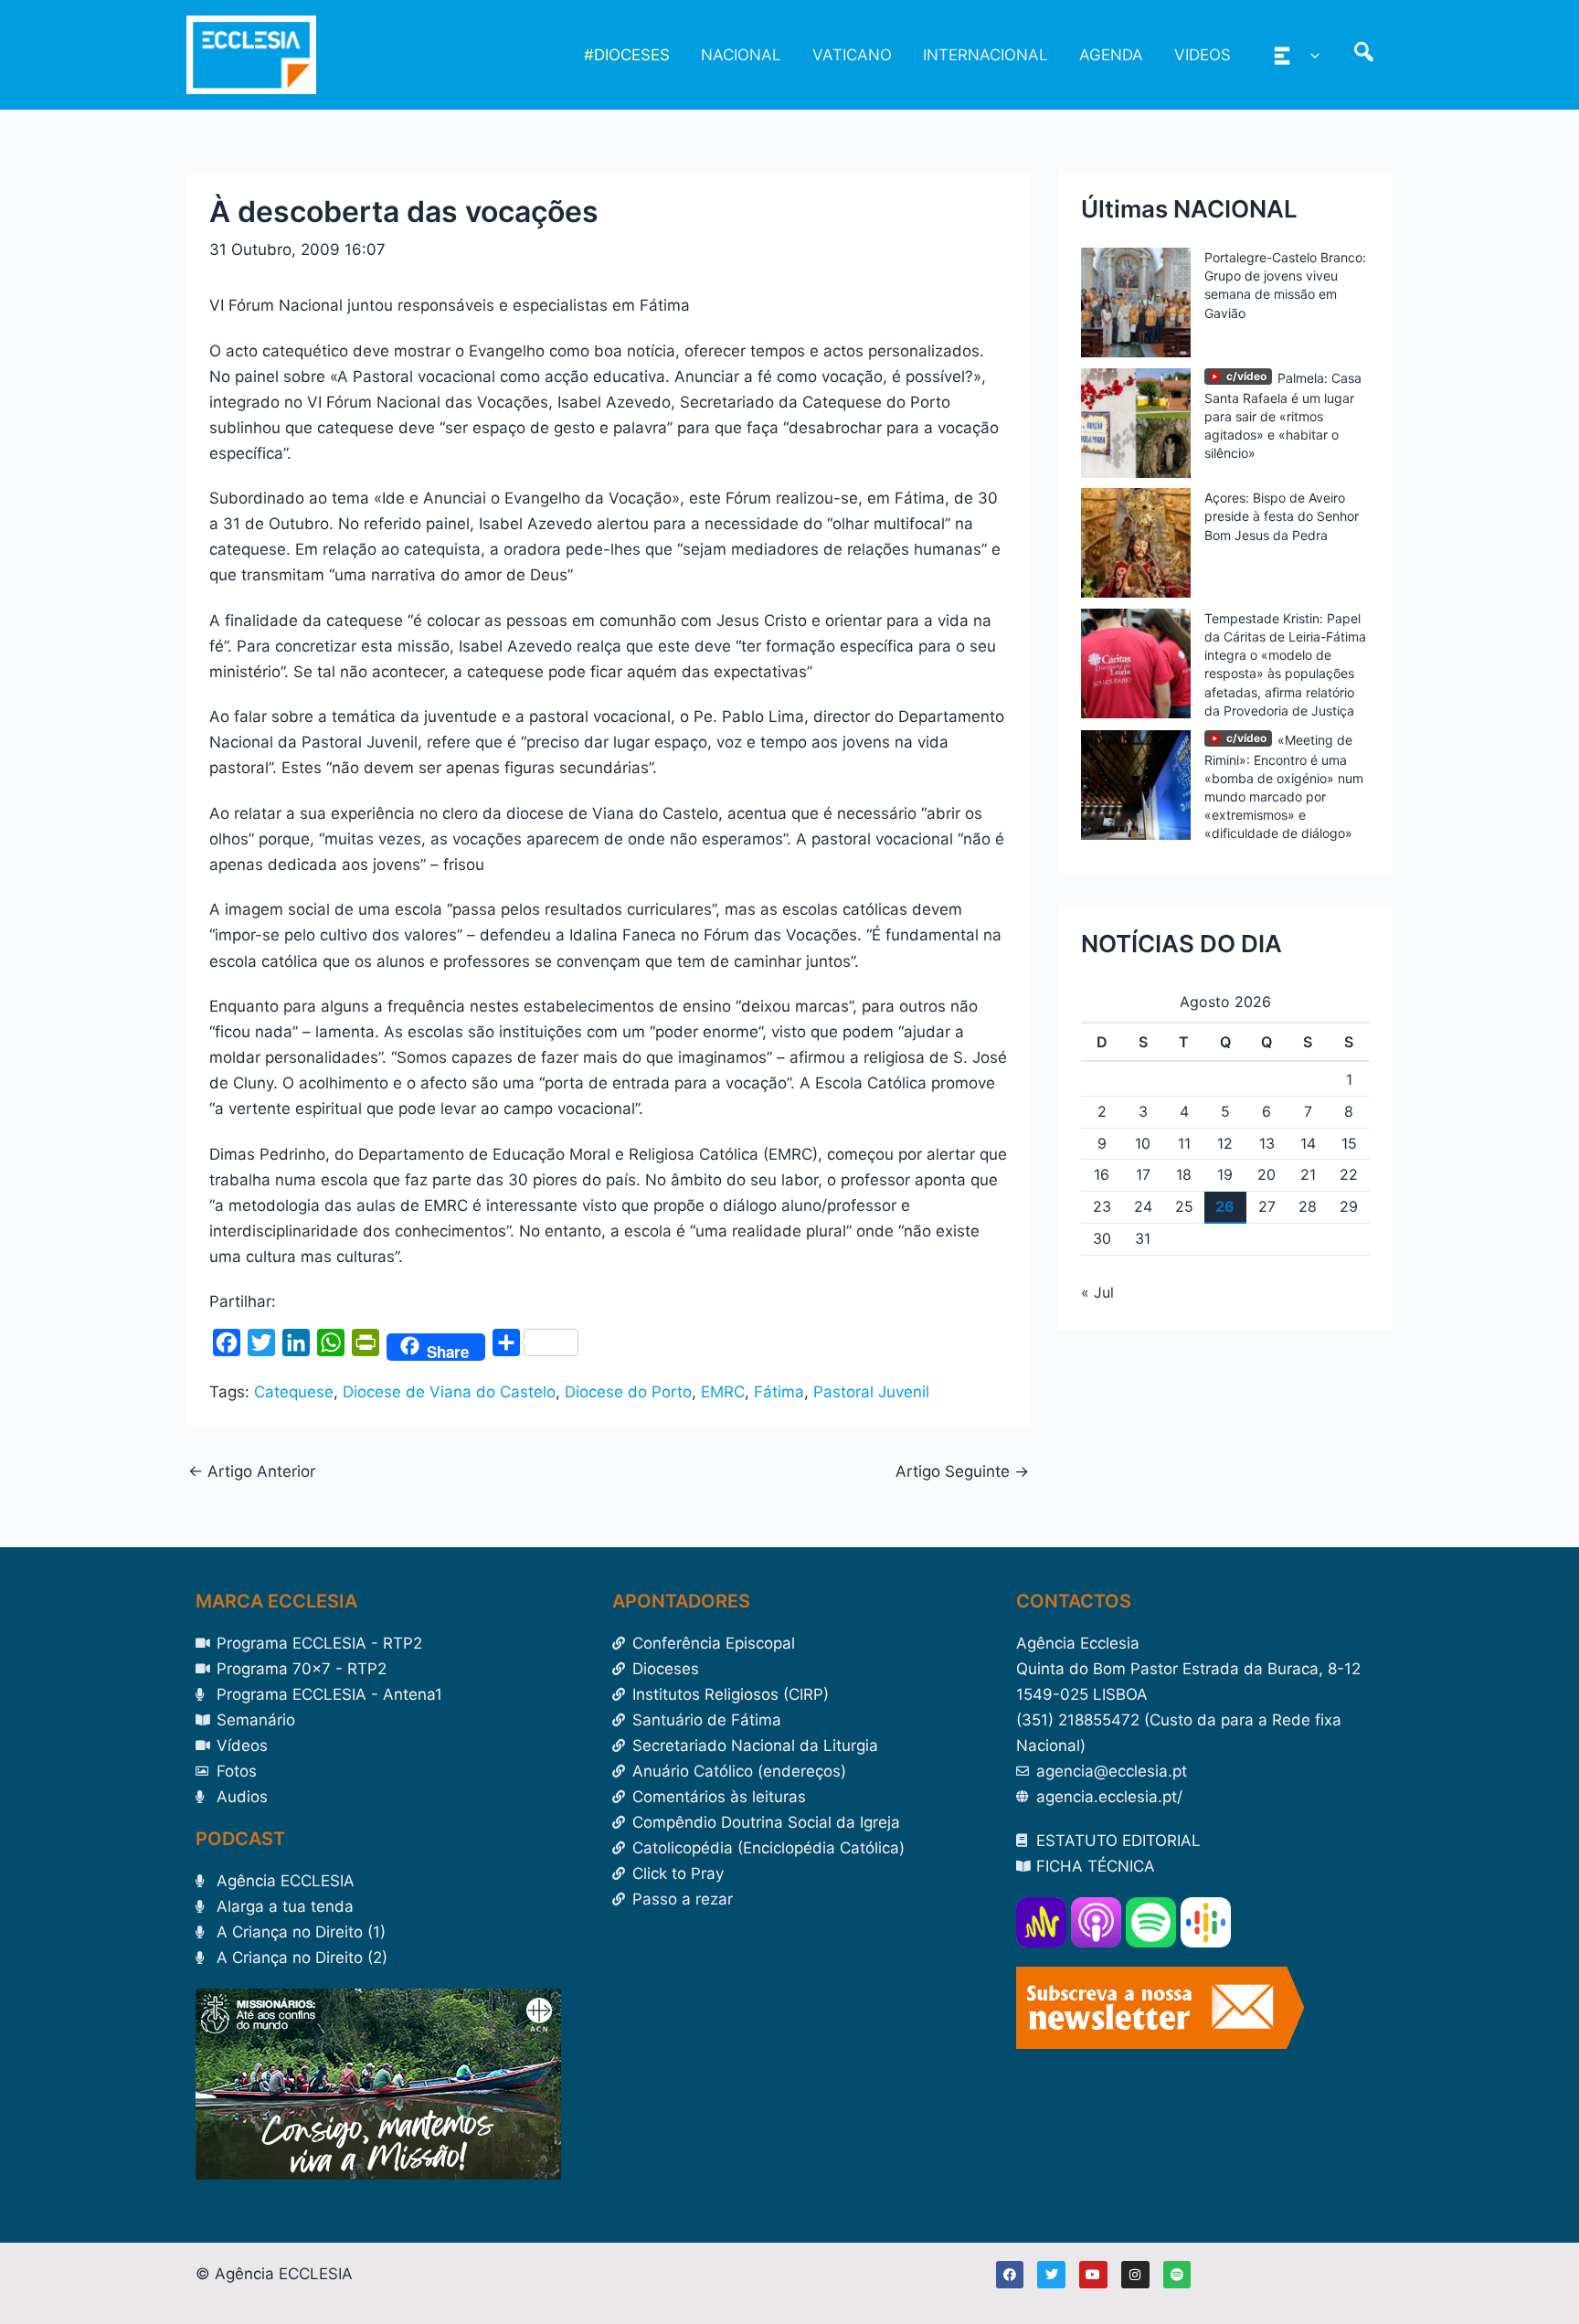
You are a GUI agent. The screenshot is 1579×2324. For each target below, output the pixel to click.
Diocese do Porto (628, 1392)
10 (1143, 1143)
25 (1184, 1206)
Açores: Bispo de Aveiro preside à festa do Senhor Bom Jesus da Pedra (1282, 516)
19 (1225, 1174)
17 (1143, 1174)
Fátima (779, 1392)
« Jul (1097, 1292)
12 (1225, 1143)
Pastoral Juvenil (871, 1392)
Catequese (294, 1392)
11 (1184, 1143)
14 (1308, 1143)
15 (1349, 1143)
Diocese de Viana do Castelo (449, 1392)
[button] (1310, 55)
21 (1308, 1174)
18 (1184, 1174)
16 (1102, 1174)
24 (1143, 1206)
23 (1102, 1206)
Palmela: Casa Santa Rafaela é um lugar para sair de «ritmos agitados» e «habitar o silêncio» (1283, 416)
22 (1349, 1174)
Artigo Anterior (252, 1472)
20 (1266, 1174)
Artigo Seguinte (962, 1472)
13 (1267, 1143)
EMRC (723, 1392)
